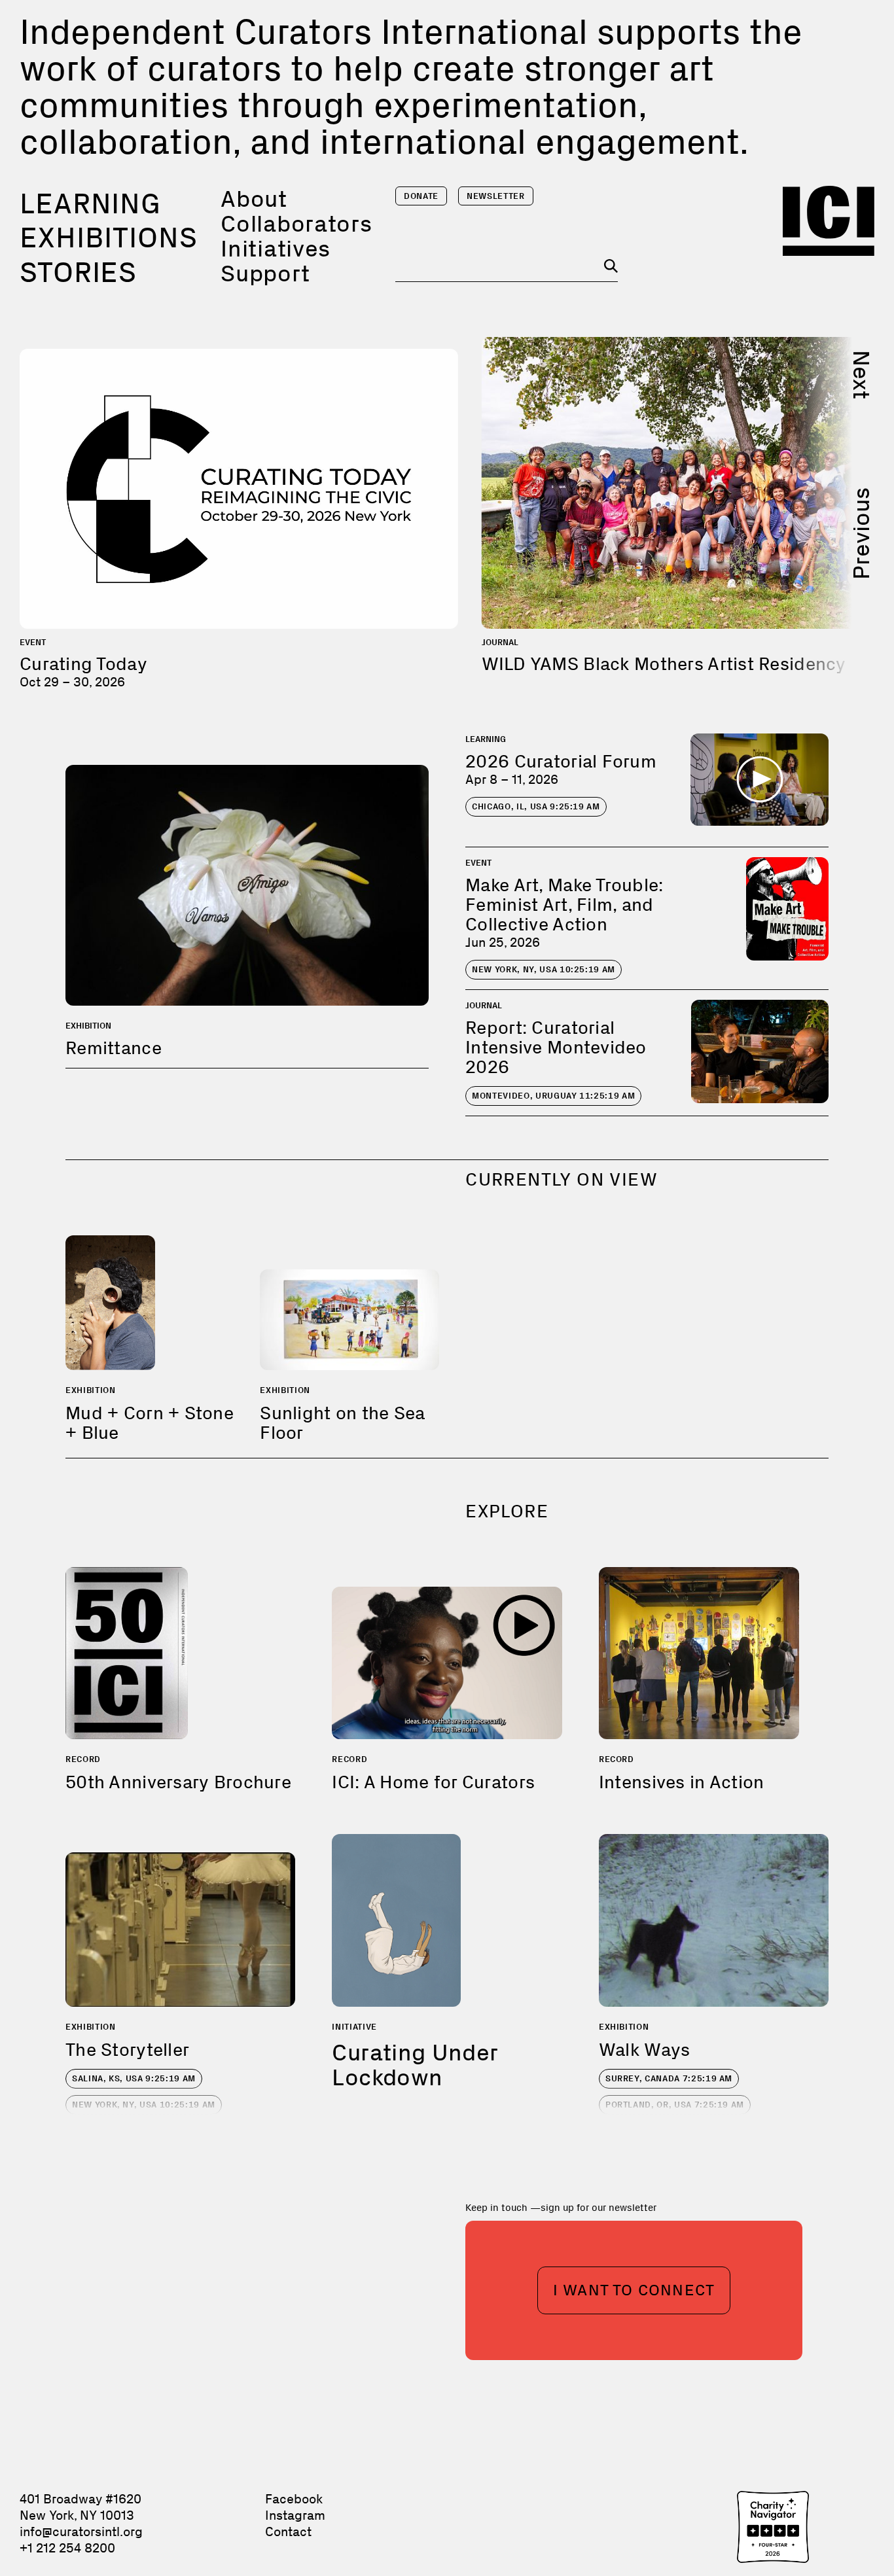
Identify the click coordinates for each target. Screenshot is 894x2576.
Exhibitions (109, 238)
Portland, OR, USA (675, 2105)
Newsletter (496, 196)
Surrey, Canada (669, 2078)
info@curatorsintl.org (81, 2532)
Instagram (295, 2515)
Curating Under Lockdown (415, 2065)
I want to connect (634, 2290)
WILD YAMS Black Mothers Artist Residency (664, 664)
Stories (78, 272)
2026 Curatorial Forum (561, 761)
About (254, 199)
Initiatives (276, 248)
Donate (421, 196)
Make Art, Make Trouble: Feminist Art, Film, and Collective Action (564, 905)
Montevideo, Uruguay (553, 1096)
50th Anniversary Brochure (178, 1782)
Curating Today (83, 664)
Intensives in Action (682, 1782)
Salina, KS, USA (134, 2078)
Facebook (294, 2499)
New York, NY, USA (544, 969)
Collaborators (296, 223)
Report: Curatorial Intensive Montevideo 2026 (556, 1047)
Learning (90, 203)
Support (265, 273)
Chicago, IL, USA (536, 806)
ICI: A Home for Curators (433, 1782)
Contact (288, 2532)
